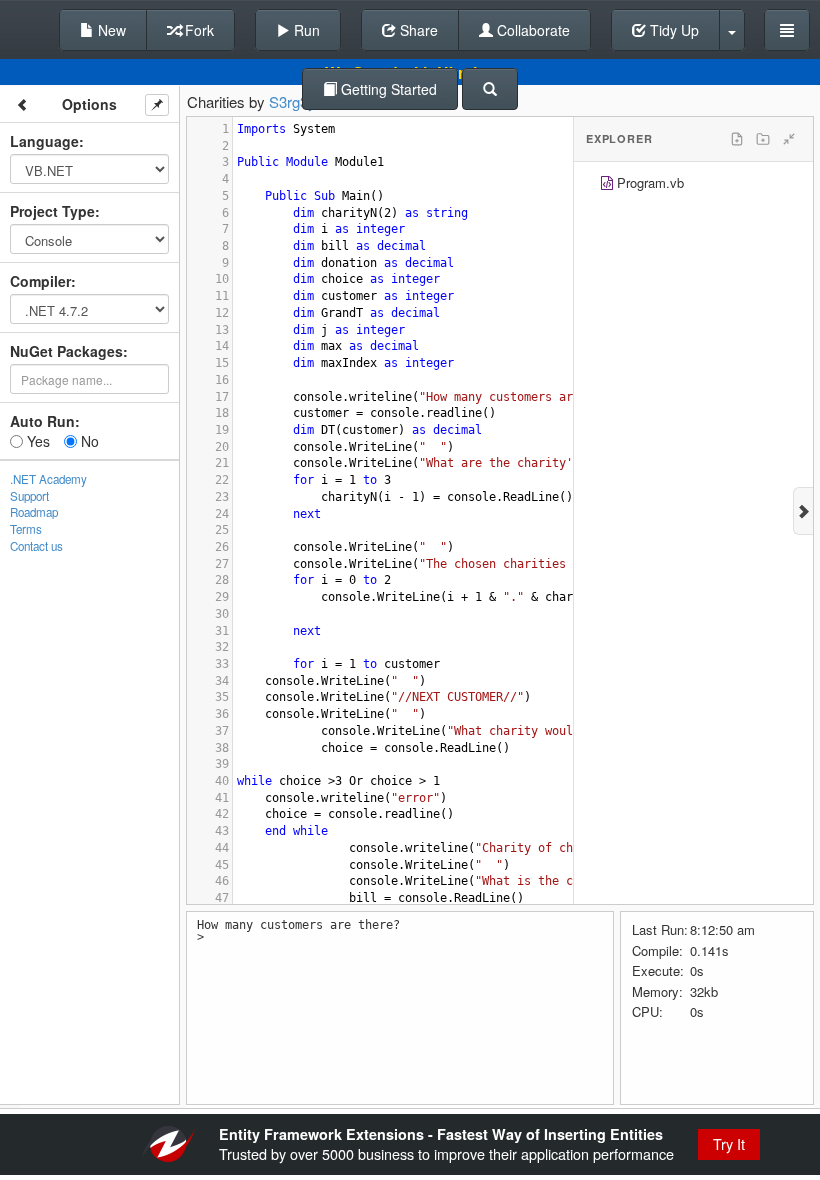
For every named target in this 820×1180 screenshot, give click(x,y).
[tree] (693, 185)
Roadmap (34, 512)
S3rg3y (292, 101)
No (88, 441)
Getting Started (387, 89)
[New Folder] (763, 139)
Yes (36, 441)
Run (305, 30)
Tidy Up (672, 30)
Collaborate (531, 30)
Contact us (36, 546)
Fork (197, 30)
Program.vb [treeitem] (650, 182)
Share (417, 30)
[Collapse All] (789, 139)
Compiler (40, 281)
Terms (26, 529)
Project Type (52, 211)
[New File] (737, 139)
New (110, 30)
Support (29, 496)
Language (44, 141)
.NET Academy (48, 479)
